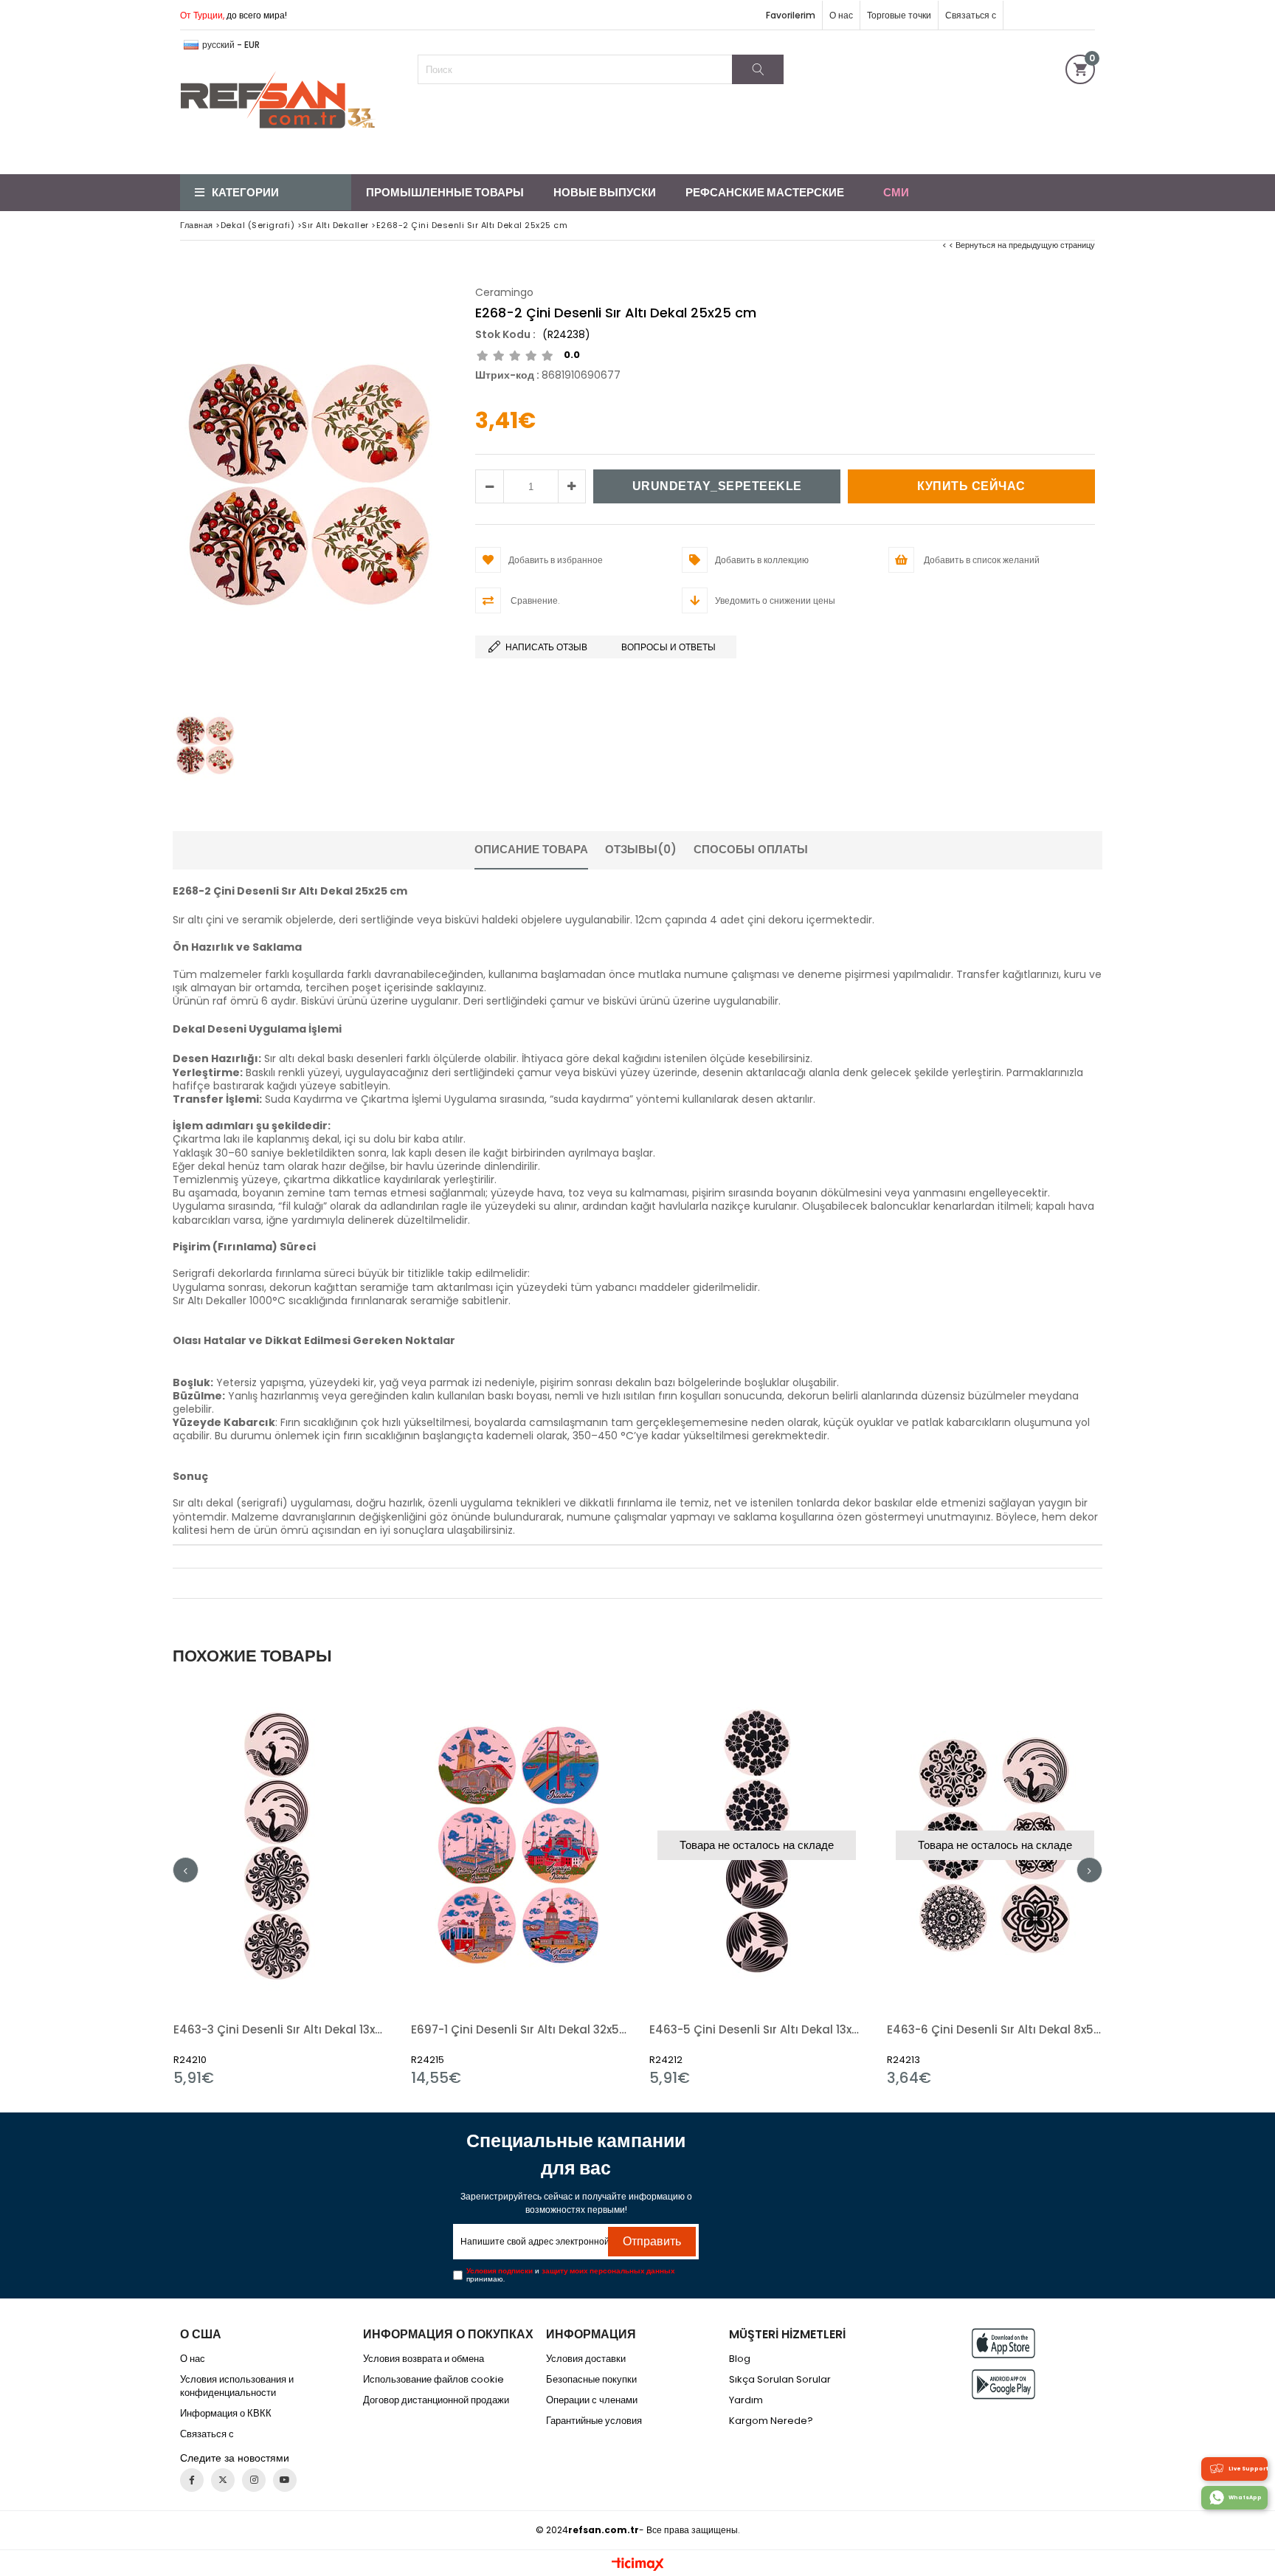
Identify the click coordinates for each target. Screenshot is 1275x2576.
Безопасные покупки (591, 2380)
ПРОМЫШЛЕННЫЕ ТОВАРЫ (445, 192)
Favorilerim (791, 15)
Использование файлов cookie (433, 2380)
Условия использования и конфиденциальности (237, 2386)
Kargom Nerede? (771, 2421)
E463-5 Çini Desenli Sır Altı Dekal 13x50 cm (757, 2029)
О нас (841, 15)
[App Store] (1003, 2343)
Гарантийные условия (594, 2421)
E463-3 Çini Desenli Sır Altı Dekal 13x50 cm (281, 2029)
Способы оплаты (751, 849)
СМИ (896, 192)
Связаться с (971, 15)
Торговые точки (899, 15)
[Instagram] (254, 2480)
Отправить (652, 2241)
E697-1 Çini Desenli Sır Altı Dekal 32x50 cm (519, 2029)
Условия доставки (586, 2359)
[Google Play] (1003, 2384)
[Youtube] (285, 2480)
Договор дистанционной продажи (436, 2400)
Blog (740, 2359)
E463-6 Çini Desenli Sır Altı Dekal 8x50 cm (995, 2029)
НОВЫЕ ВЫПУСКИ (605, 192)
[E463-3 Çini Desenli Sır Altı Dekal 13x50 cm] (281, 1846)
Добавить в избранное (281, 1885)
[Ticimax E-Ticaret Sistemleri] (638, 2565)
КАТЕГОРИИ (245, 192)
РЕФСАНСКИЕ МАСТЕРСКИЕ (765, 192)
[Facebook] (192, 2480)
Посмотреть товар (333, 1885)
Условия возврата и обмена (424, 2359)
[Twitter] (223, 2480)
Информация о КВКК (226, 2414)
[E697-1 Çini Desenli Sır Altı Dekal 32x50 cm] (519, 1846)
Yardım (746, 2400)
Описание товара (531, 849)
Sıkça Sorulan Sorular (780, 2380)
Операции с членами (592, 2400)
